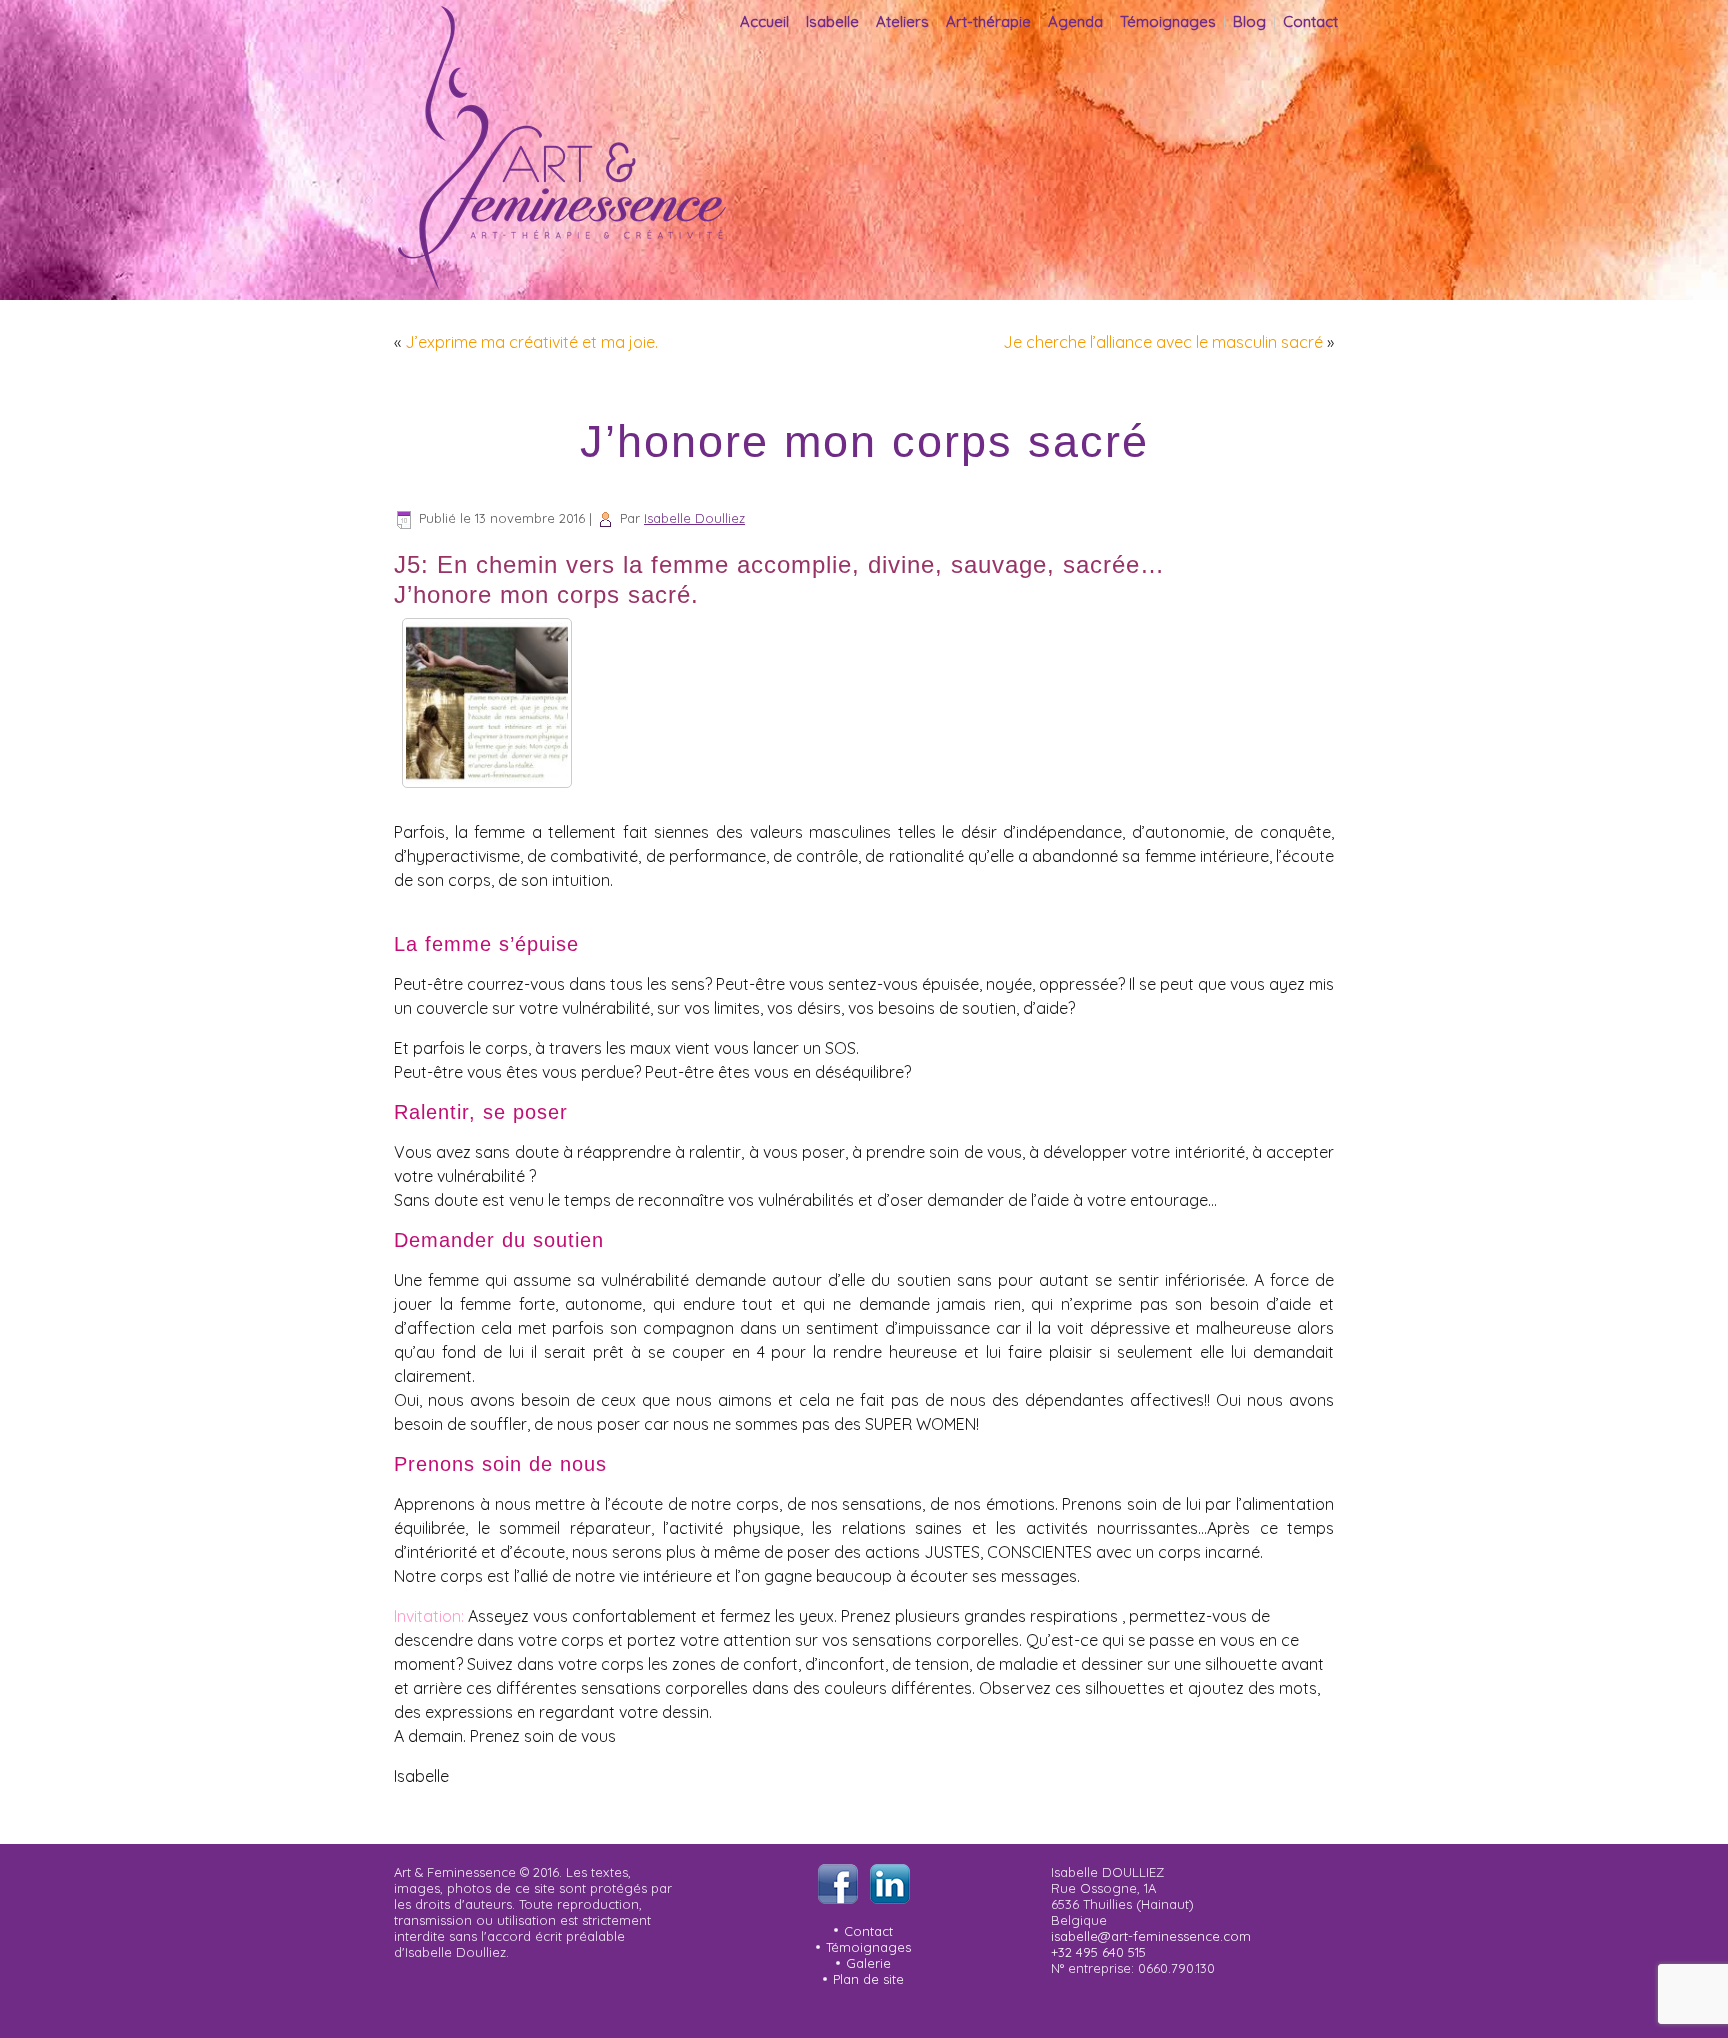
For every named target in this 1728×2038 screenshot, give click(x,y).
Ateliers (902, 21)
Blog (1249, 21)
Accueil (764, 21)
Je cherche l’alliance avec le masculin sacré (1163, 342)
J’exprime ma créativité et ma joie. (531, 342)
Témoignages (1168, 21)
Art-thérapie (988, 21)
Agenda (1075, 21)
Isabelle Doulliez (694, 518)
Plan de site (868, 1979)
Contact (1310, 21)
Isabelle (832, 21)
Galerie (868, 1963)
